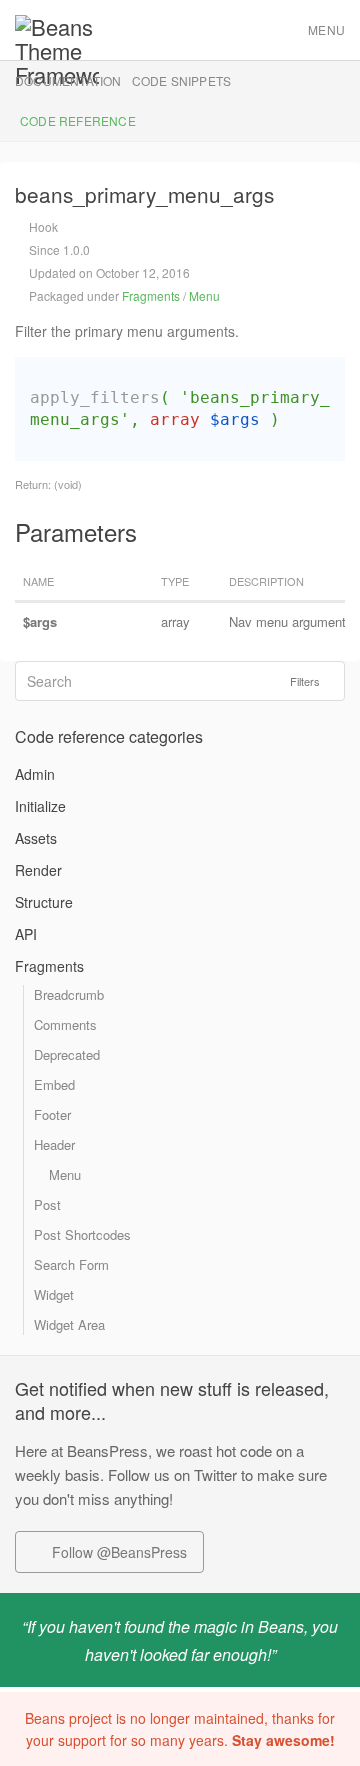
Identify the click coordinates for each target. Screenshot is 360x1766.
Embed (54, 1084)
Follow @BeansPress (117, 1552)
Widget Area (69, 1324)
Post (47, 1204)
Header (54, 1144)
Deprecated (67, 1054)
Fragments (151, 295)
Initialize (40, 806)
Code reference (78, 120)
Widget (54, 1294)
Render (38, 870)
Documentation (68, 80)
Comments (65, 1024)
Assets (36, 838)
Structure (44, 902)
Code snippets (182, 80)
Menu (326, 29)
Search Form (71, 1264)
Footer (52, 1114)
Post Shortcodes (82, 1234)
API (26, 934)
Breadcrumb (69, 994)
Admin (35, 774)
